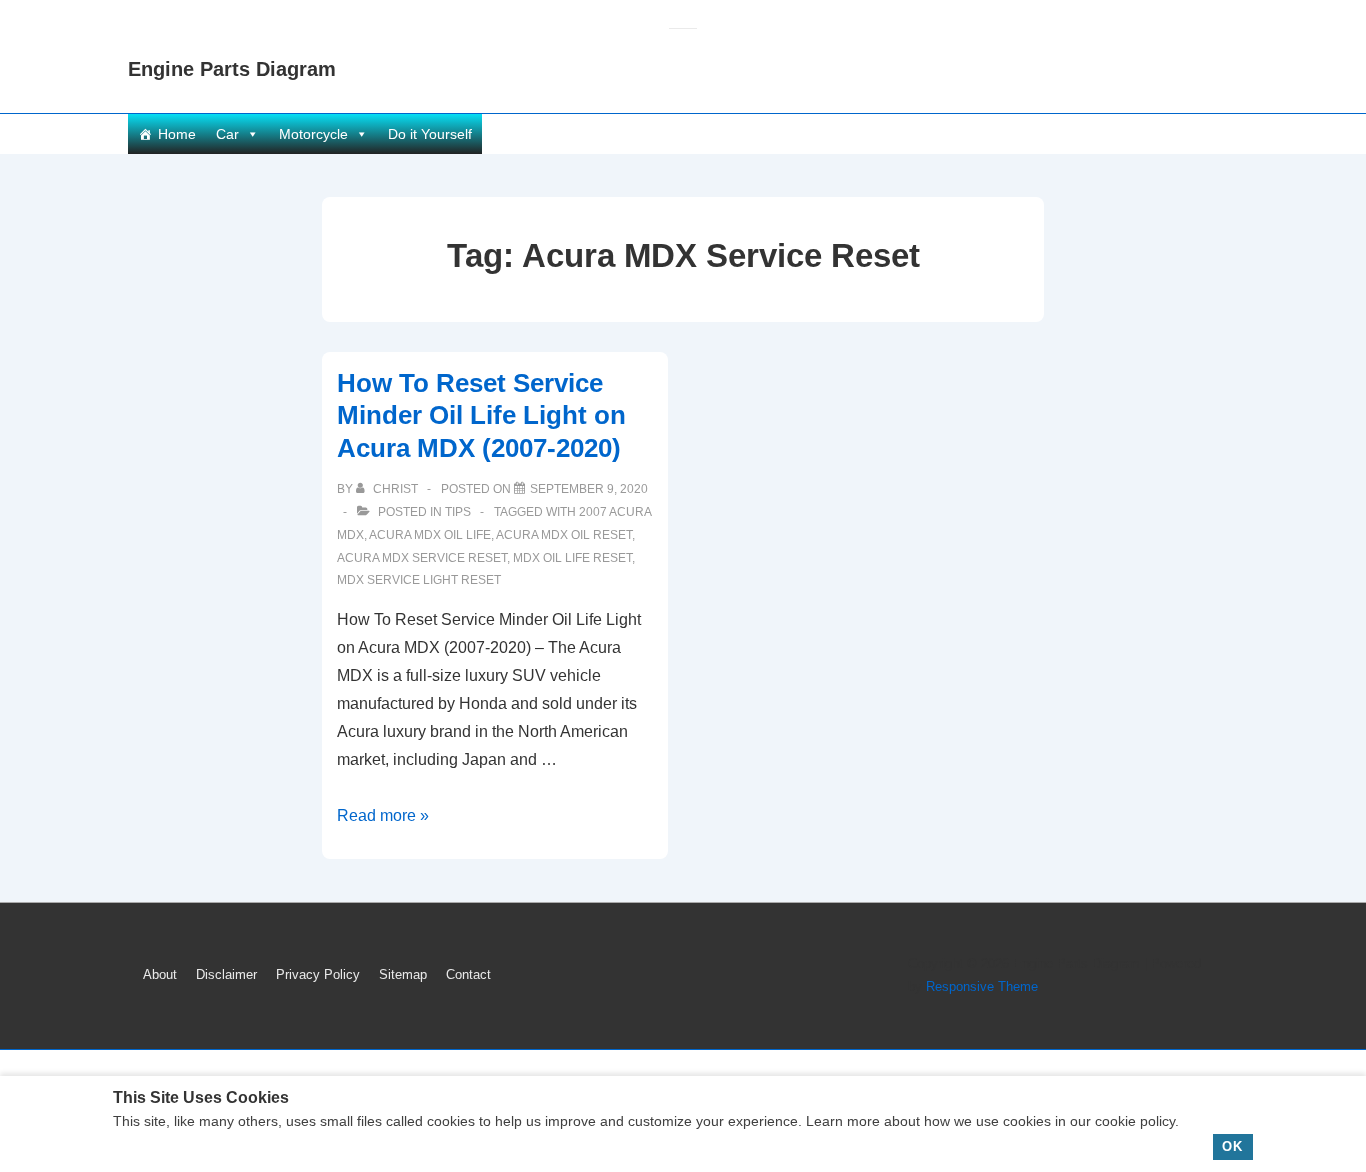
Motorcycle (313, 134)
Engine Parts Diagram (232, 69)
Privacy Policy (318, 974)
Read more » (383, 815)
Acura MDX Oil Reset (564, 535)
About (160, 974)
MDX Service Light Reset (419, 580)
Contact (468, 974)
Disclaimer (226, 974)
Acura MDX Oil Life (430, 535)
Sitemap (403, 974)
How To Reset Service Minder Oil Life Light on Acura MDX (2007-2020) (481, 415)
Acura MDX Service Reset (422, 558)
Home (177, 134)
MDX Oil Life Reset (572, 558)
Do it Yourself (430, 134)
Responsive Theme (982, 986)
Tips (458, 512)
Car (227, 134)
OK (1232, 1146)
